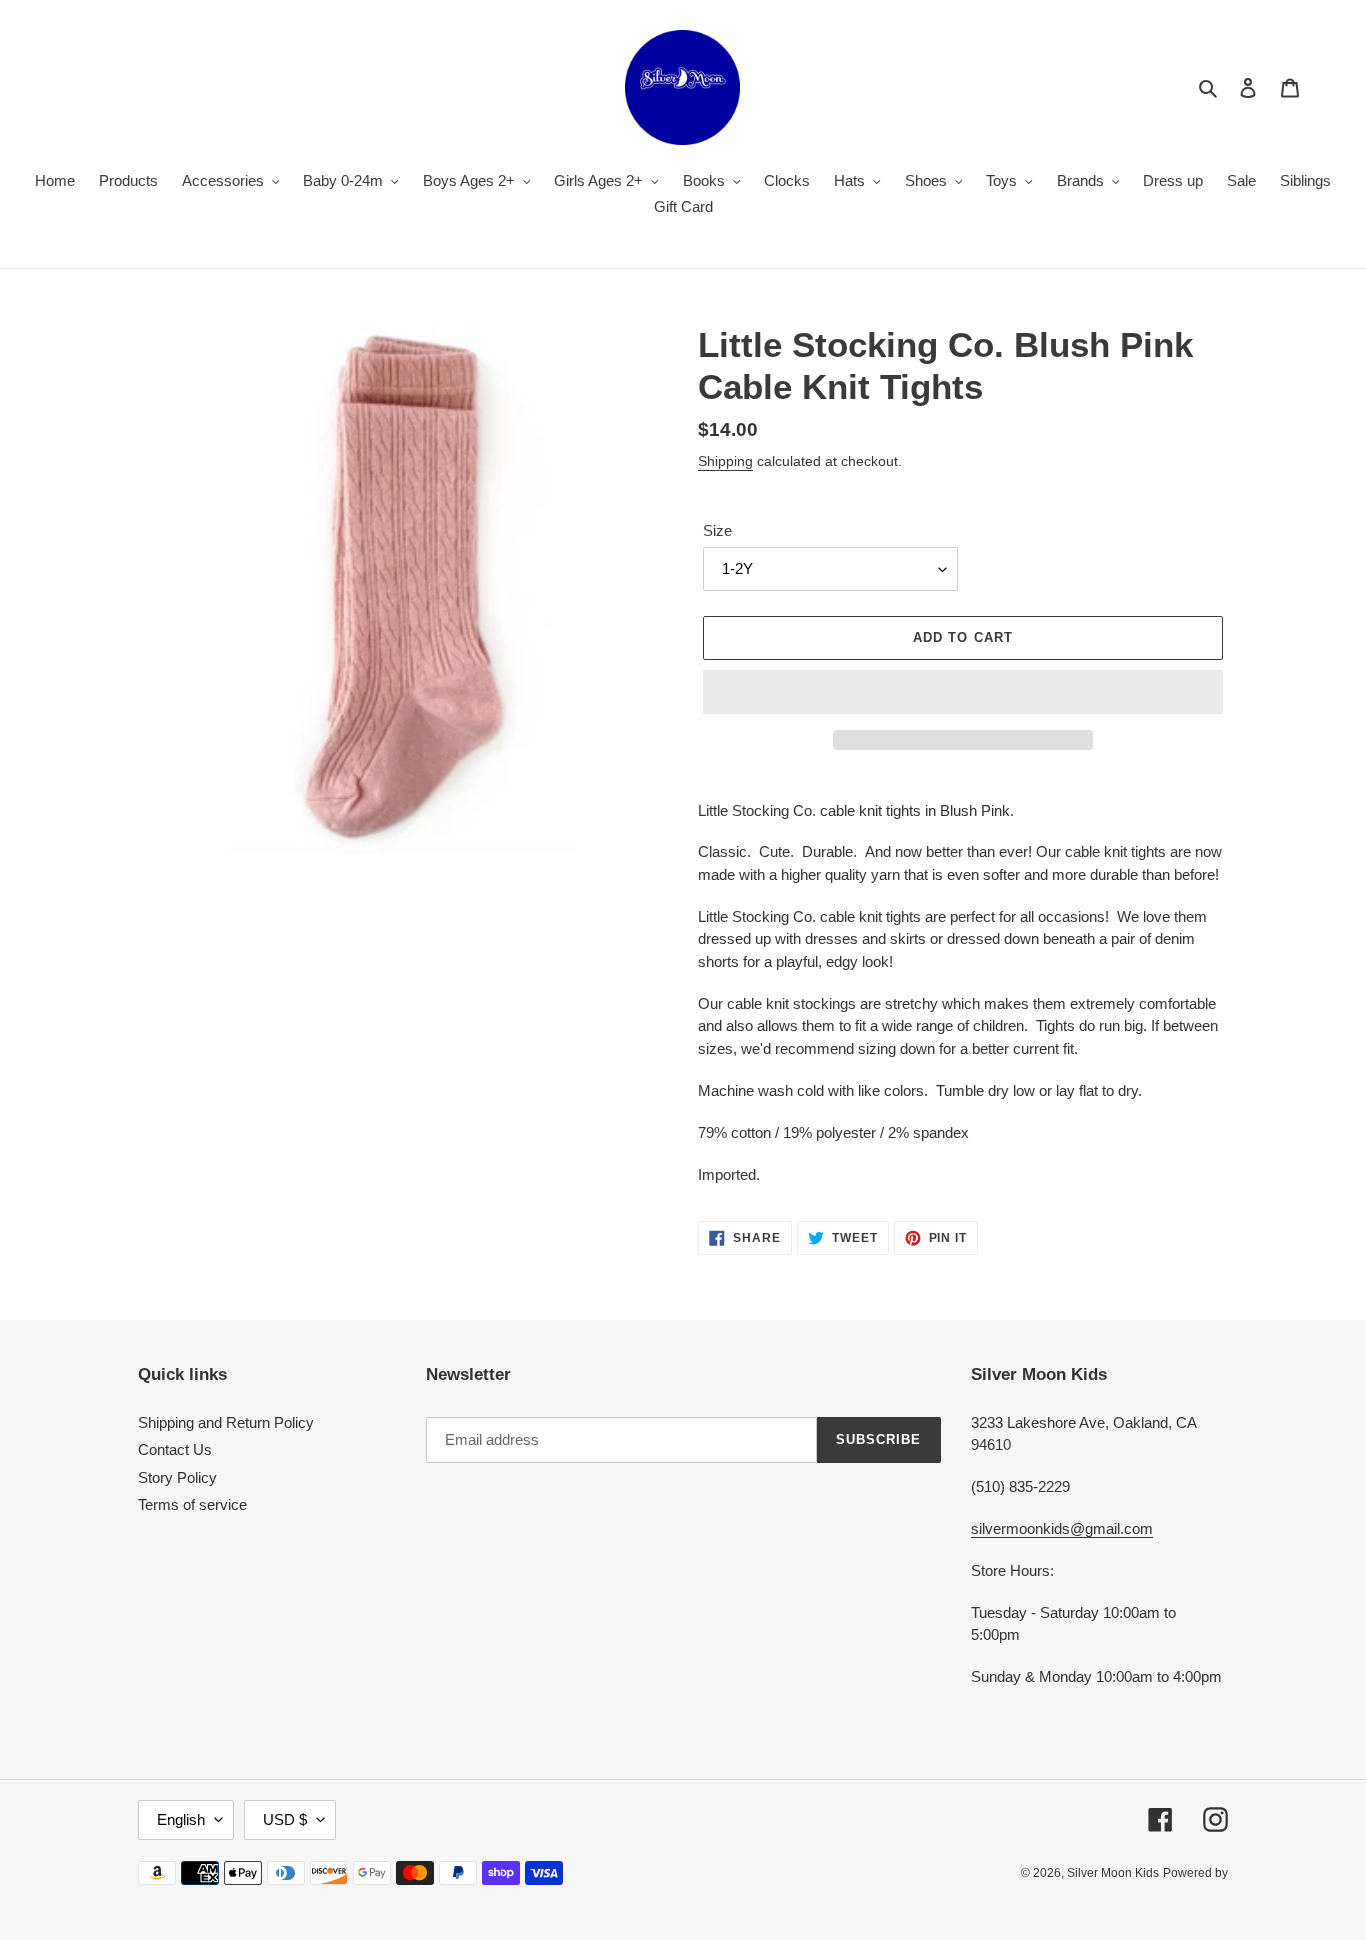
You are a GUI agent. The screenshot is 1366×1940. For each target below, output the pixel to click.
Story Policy (177, 1477)
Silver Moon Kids (1113, 1873)
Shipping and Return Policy (226, 1422)
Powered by (1195, 1873)
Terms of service (192, 1504)
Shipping (725, 461)
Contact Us (175, 1449)
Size (717, 530)
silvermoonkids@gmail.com (1062, 1528)
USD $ (285, 1819)
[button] (963, 692)
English (181, 1819)
